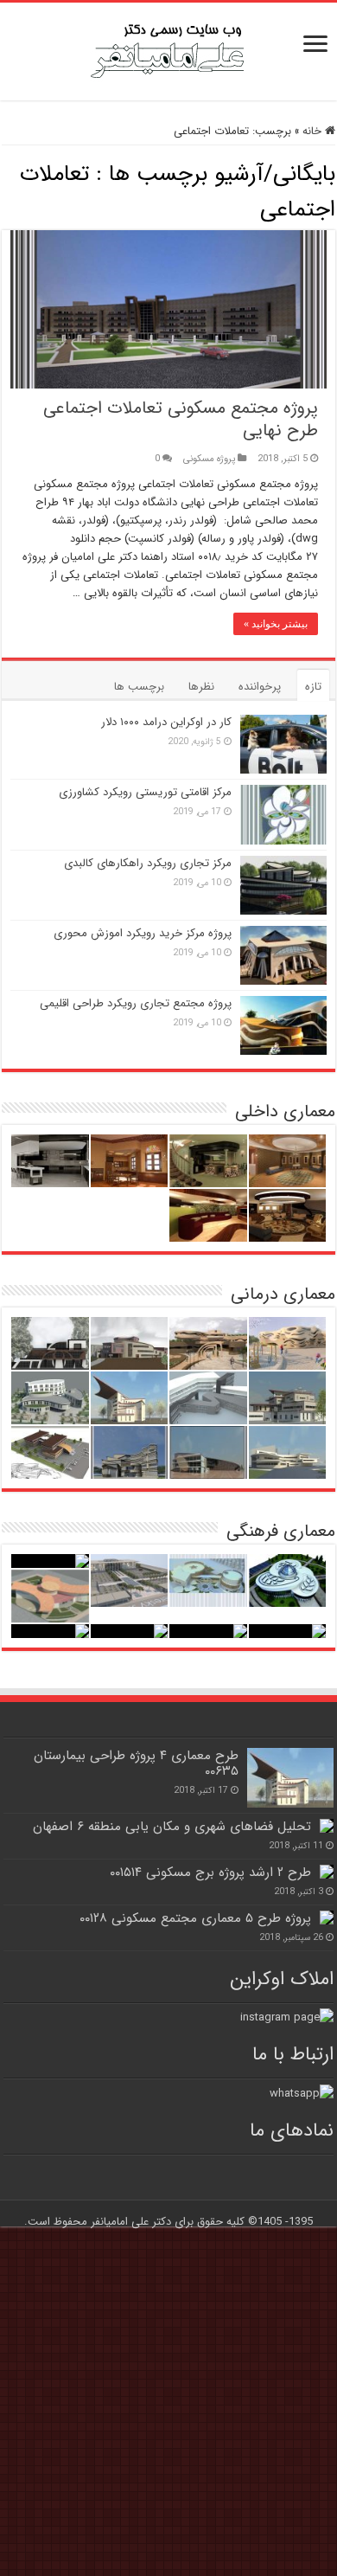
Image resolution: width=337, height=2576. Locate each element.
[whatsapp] (302, 2093)
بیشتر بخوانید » (276, 624)
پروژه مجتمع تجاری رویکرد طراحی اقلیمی (136, 1003)
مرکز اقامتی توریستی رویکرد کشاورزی (145, 792)
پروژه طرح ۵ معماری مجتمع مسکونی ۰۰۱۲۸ (195, 1918)
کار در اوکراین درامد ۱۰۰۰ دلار (166, 722)
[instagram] (287, 2017)
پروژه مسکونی (209, 459)
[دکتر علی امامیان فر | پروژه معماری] (168, 50)
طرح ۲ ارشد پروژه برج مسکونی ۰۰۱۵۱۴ (210, 1873)
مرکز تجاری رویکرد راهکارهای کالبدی (148, 863)
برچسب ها (139, 687)
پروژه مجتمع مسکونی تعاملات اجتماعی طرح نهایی (181, 419)
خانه (314, 131)
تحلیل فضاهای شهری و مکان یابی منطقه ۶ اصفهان (172, 1827)
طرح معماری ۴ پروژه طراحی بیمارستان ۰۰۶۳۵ (136, 1763)
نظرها (201, 687)
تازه (313, 687)
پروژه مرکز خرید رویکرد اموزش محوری (143, 933)
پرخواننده (260, 687)
